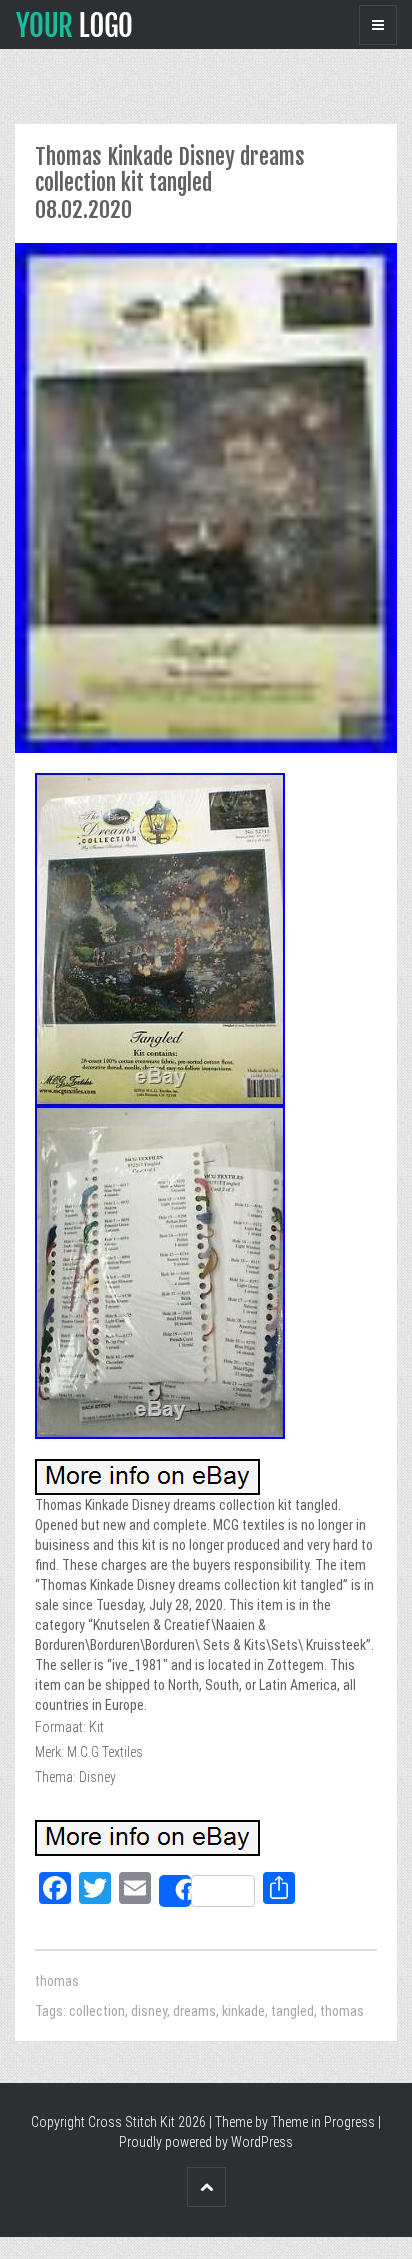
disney (149, 2011)
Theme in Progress (323, 2122)
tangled (292, 2011)
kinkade (243, 2011)
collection (97, 2011)
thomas (57, 1981)
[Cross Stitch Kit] (74, 23)
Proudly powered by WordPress (206, 2142)
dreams (194, 2011)
